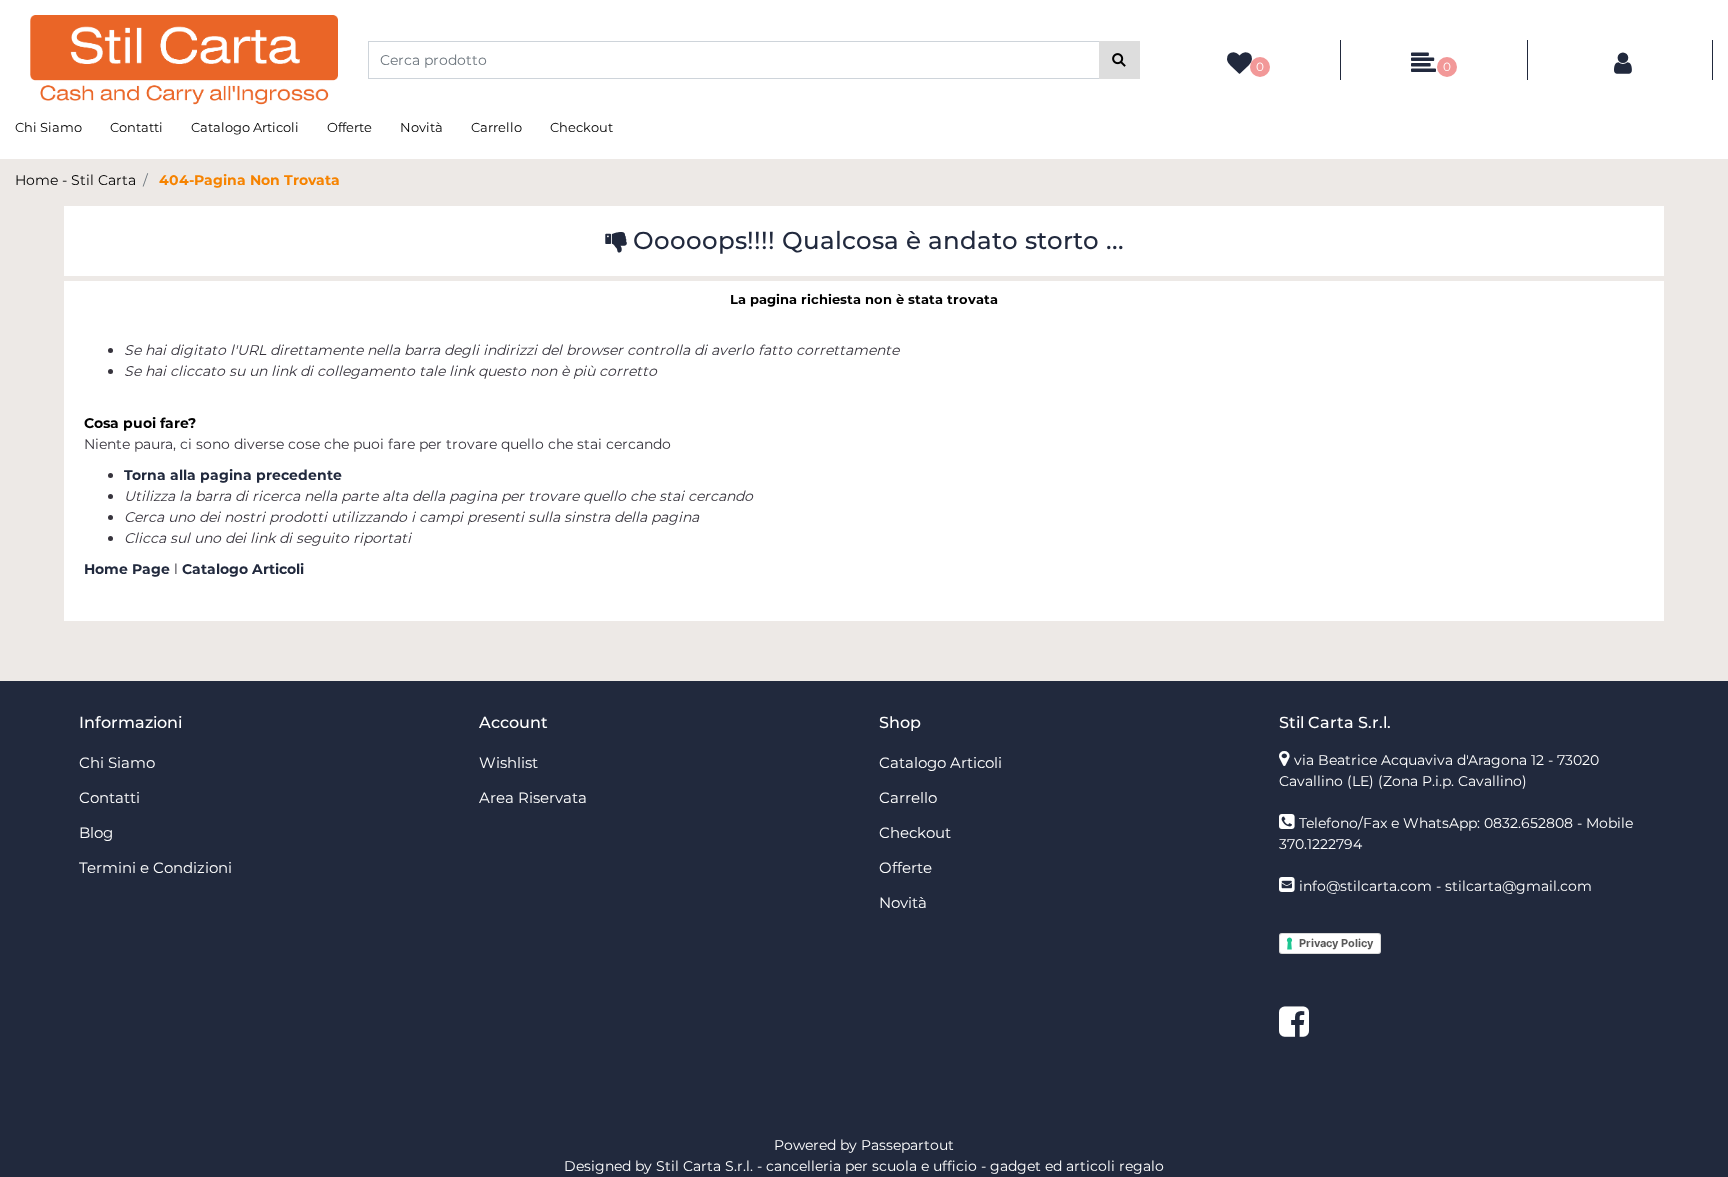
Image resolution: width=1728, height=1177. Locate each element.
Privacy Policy (1336, 943)
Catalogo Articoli (245, 127)
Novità (421, 127)
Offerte (349, 127)
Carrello (496, 127)
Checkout (581, 127)
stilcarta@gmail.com (1518, 886)
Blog (96, 832)
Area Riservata (533, 797)
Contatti (136, 127)
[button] (1119, 60)
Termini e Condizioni (155, 867)
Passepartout (907, 1145)
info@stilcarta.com (1365, 886)
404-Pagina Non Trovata (249, 180)
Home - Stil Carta (75, 180)
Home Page (129, 569)
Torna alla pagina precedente (233, 475)
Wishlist (508, 762)
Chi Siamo (48, 127)
